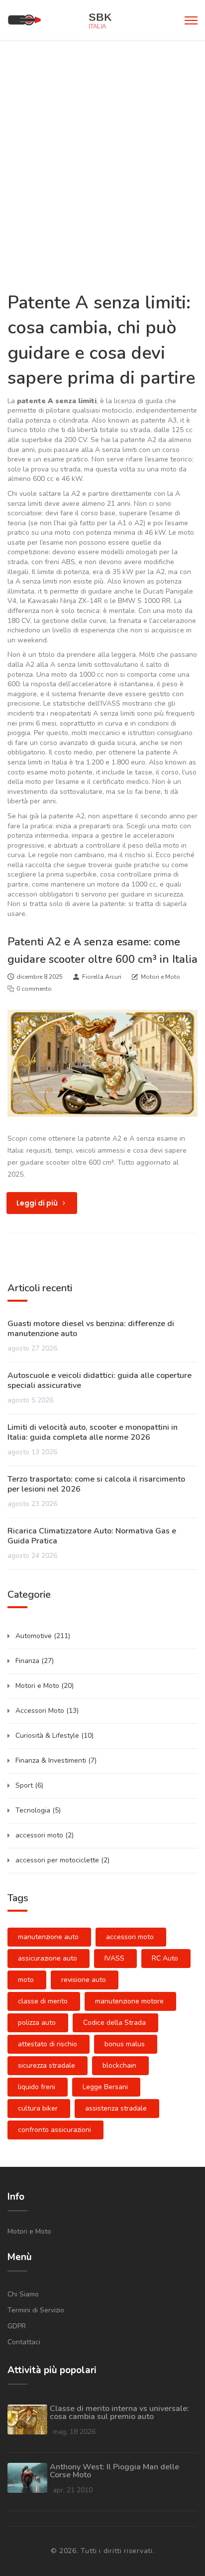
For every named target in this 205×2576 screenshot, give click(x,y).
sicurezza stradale (47, 2065)
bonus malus (125, 2044)
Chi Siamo (23, 2294)
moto (26, 1980)
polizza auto (37, 2023)
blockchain (119, 2065)
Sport (29, 1785)
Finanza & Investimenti (56, 1760)
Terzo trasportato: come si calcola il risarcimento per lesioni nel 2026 (96, 1484)
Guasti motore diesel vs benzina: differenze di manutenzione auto (91, 1329)
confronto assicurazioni (54, 2130)
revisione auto (84, 1980)
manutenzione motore (129, 2001)
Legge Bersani (105, 2087)
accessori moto (45, 1835)
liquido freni (37, 2087)
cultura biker (38, 2108)
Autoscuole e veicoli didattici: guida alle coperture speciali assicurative (100, 1380)
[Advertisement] (102, 148)
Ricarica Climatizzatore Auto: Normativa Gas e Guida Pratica (92, 1536)
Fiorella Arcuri (102, 977)
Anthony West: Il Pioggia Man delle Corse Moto (114, 2471)
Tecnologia (38, 1810)
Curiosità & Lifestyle (54, 1736)
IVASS (114, 1958)
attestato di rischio (48, 2044)
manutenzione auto (48, 1937)
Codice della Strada (114, 2023)
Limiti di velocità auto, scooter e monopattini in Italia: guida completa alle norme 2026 (93, 1432)
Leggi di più (38, 1203)
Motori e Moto (160, 977)
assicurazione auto (48, 1958)
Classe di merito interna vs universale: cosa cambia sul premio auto (119, 2413)
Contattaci (24, 2342)
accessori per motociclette (62, 1860)
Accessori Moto (47, 1711)
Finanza (35, 1661)
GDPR (17, 2326)
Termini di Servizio (36, 2310)
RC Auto (165, 1958)
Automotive (43, 1636)
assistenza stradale (116, 2108)
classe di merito (43, 2001)
